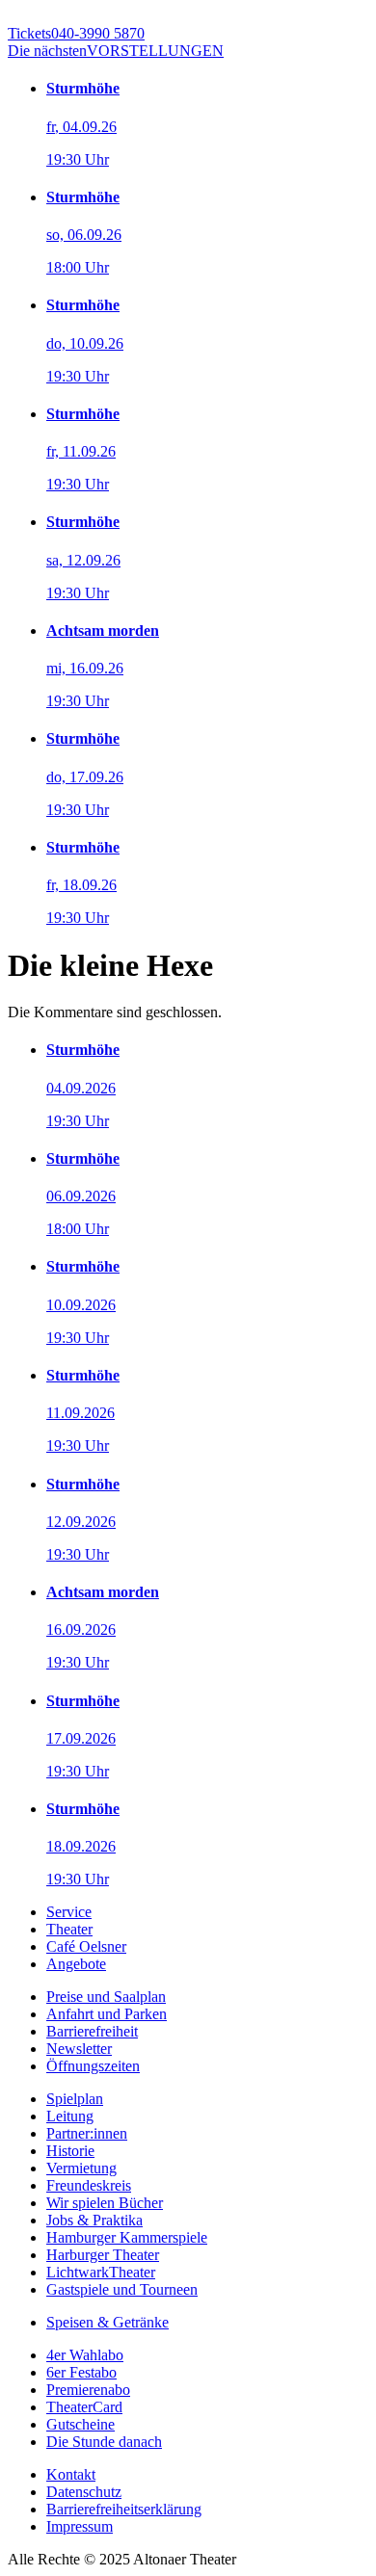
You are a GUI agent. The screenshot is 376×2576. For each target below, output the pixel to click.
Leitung (70, 2116)
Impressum (80, 2526)
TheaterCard (84, 2407)
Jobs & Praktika (94, 2220)
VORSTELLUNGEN (116, 51)
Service (69, 1912)
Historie (70, 2151)
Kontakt (71, 2474)
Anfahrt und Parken (107, 2014)
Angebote (76, 1964)
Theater (69, 1929)
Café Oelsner (86, 1946)
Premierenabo (88, 2390)
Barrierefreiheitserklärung (124, 2509)
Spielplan (75, 2099)
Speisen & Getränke (107, 2322)
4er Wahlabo (85, 2355)
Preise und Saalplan (106, 1997)
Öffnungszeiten (93, 2066)
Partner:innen (87, 2133)
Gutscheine (81, 2424)
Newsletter (79, 2049)
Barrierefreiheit (92, 2031)
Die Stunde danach (104, 2442)
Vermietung (81, 2168)
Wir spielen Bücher (105, 2203)
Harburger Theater (103, 2255)
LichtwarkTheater (101, 2272)
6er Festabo (81, 2372)
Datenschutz (84, 2492)
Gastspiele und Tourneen (122, 2289)
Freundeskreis (89, 2185)
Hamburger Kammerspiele (127, 2237)
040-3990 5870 (76, 33)
